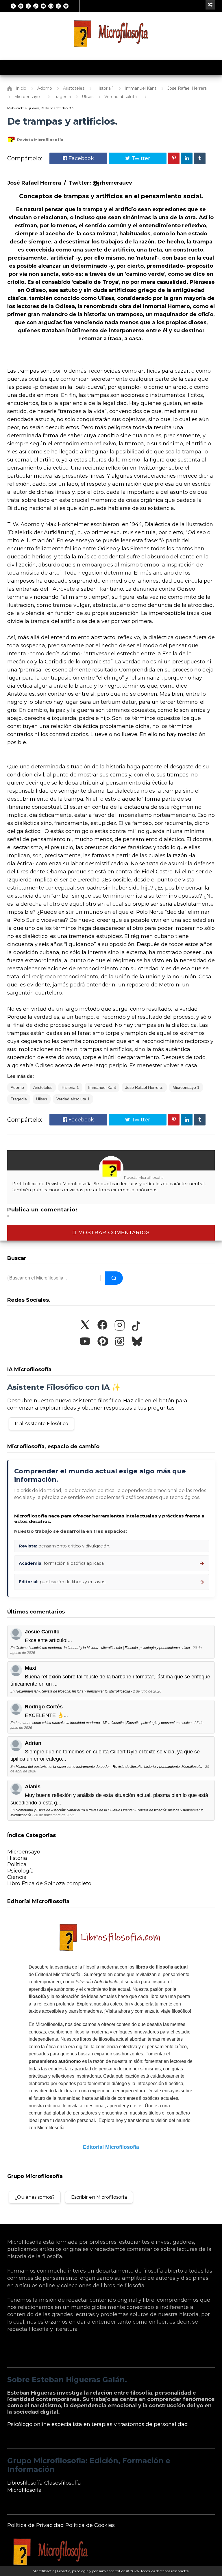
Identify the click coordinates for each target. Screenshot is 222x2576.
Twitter (140, 158)
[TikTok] (36, 6)
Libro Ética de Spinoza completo (49, 1883)
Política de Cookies (90, 2525)
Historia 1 (70, 1087)
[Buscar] (114, 1278)
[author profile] (11, 142)
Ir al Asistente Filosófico (41, 1424)
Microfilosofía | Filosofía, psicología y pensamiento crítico (79, 2571)
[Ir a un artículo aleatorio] (210, 5)
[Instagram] (28, 6)
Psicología (21, 1871)
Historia (17, 1858)
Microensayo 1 (186, 1087)
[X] (13, 6)
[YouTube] (43, 6)
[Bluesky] (66, 6)
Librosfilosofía (25, 2483)
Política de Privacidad (36, 2525)
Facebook (81, 158)
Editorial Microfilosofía (111, 2147)
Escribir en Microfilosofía (99, 2197)
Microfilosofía (24, 2490)
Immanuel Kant (102, 1087)
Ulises (42, 1099)
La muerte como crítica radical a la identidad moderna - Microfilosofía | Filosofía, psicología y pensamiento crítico (104, 1723)
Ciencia (17, 1877)
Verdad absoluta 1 (73, 1099)
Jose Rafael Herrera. (144, 1087)
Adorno (17, 1087)
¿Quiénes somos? (35, 2197)
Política (17, 1864)
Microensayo (24, 1852)
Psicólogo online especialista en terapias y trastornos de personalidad (98, 2424)
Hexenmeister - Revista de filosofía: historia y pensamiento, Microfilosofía (73, 1691)
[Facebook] (21, 6)
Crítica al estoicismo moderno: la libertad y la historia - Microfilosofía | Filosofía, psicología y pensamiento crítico (103, 1648)
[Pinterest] (51, 6)
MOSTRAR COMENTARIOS (113, 1232)
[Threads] (58, 6)
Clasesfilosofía (63, 2483)
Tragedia (19, 1099)
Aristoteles (43, 1087)
